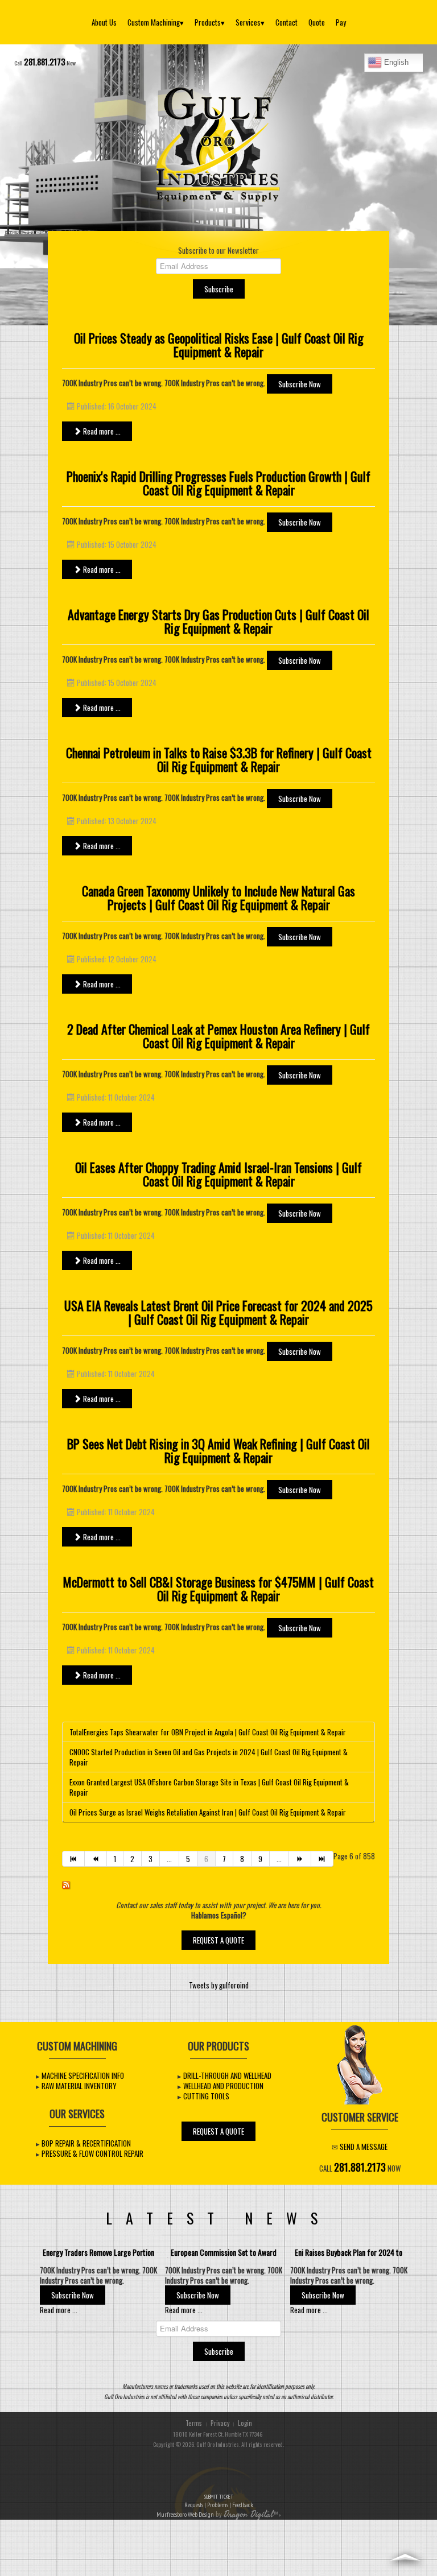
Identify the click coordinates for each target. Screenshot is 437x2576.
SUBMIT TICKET (219, 2501)
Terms (194, 2423)
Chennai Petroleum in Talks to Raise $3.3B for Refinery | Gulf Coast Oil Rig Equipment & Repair (219, 759)
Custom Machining (156, 22)
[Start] (73, 1859)
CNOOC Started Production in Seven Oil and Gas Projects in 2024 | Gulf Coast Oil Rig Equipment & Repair (209, 1757)
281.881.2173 (45, 62)
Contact (286, 22)
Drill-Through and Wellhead (227, 2075)
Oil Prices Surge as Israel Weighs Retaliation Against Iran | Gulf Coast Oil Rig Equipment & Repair (208, 1812)
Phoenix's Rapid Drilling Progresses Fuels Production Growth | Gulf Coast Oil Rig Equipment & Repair (218, 483)
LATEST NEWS (218, 2218)
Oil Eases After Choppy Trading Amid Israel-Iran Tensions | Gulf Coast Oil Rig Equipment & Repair (218, 1174)
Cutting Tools (206, 2096)
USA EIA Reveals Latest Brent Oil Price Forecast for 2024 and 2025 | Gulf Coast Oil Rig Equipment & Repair (218, 1312)
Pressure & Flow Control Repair (92, 2153)
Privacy (220, 2423)
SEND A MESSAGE (364, 2147)
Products (210, 22)
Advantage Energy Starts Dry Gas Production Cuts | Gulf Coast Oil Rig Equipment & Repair (218, 621)
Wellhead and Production (223, 2086)
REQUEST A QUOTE (218, 1940)
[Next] (300, 1859)
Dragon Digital (248, 2515)
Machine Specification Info (83, 2075)
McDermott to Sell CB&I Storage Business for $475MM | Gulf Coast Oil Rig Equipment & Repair (218, 1589)
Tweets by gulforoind (219, 1985)
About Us (104, 22)
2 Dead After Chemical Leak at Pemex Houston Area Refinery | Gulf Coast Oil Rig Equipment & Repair (218, 1036)
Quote (317, 22)
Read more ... (101, 431)
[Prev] (96, 1859)
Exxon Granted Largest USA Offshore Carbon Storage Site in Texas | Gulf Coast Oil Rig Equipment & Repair (209, 1787)
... (169, 1859)
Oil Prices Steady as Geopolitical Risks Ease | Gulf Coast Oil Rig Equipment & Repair (219, 345)
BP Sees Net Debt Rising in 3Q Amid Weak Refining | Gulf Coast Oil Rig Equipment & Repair (218, 1450)
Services (250, 22)
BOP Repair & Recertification (86, 2143)
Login (245, 2423)
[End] (322, 1859)
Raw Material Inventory (79, 2086)
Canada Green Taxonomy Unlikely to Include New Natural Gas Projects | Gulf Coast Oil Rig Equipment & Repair (218, 898)
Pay (341, 22)
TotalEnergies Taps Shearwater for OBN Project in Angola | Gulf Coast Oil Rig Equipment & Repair (208, 1732)
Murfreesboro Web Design (185, 2514)
